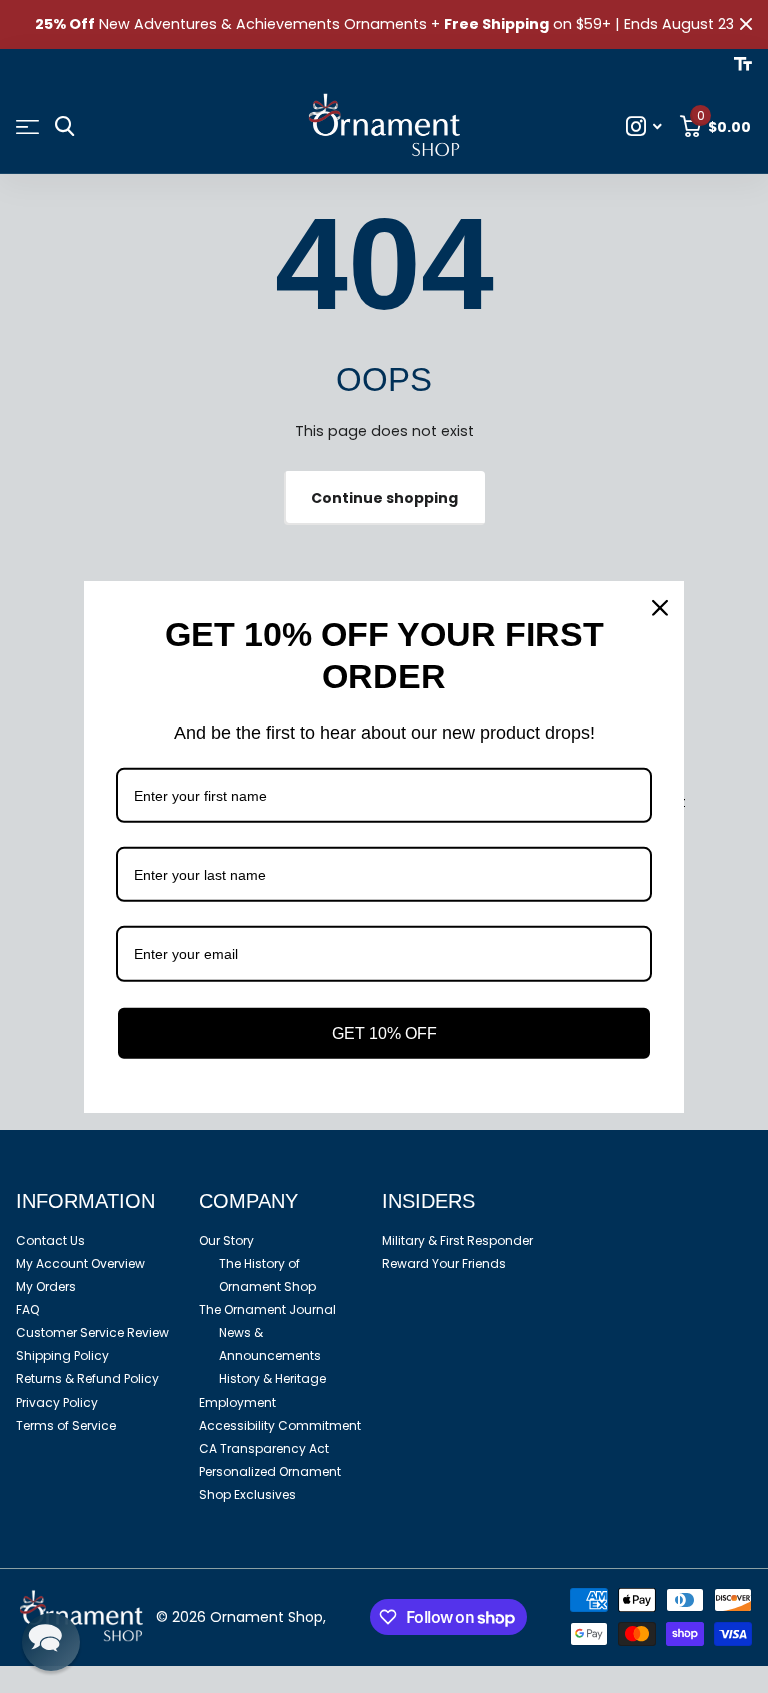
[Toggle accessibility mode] (743, 64)
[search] (64, 126)
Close (746, 24)
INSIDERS (428, 1201)
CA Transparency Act (264, 1448)
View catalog (27, 127)
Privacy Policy (57, 1402)
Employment (237, 1402)
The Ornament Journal (267, 1309)
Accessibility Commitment (280, 1425)
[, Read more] (644, 126)
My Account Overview (80, 1263)
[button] (51, 1642)
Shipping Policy (62, 1355)
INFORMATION (85, 1201)
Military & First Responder (457, 1240)
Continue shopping (384, 498)
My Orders (46, 1286)
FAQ (27, 1309)
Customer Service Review (92, 1332)
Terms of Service (66, 1425)
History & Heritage (272, 1378)
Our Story (226, 1240)
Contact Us (50, 1240)
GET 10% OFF (384, 1032)
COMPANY (248, 1201)
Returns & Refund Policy (87, 1378)
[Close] (660, 607)
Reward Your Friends (444, 1263)
